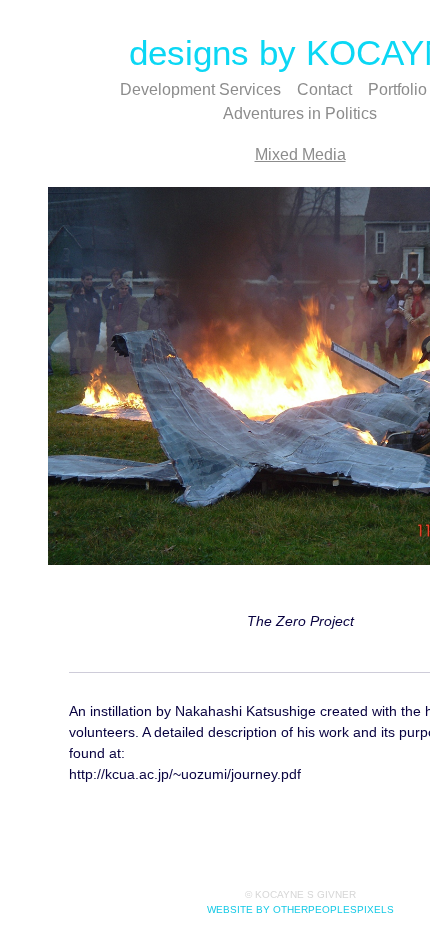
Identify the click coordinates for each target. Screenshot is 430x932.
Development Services (200, 89)
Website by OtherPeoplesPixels (300, 909)
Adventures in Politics (300, 113)
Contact (324, 89)
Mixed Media (300, 154)
